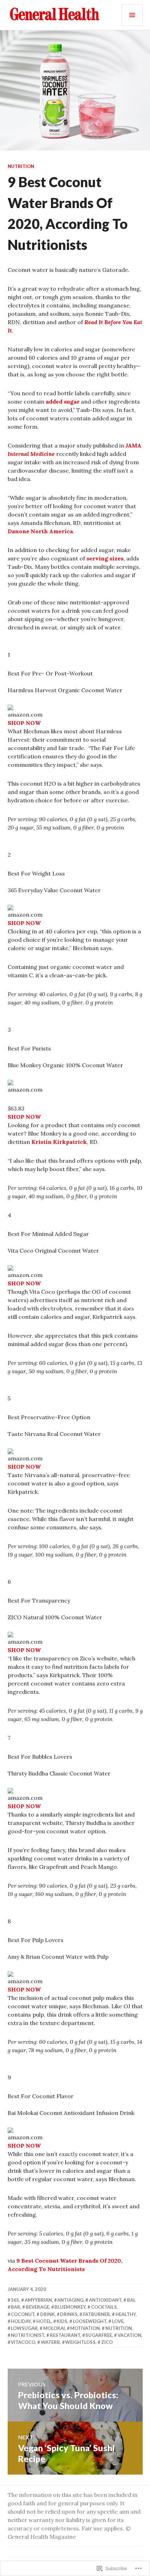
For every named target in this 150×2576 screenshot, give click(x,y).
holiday (21, 2321)
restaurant (65, 2335)
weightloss (80, 2342)
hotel (44, 2321)
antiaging (70, 2300)
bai (131, 2300)
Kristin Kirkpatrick (59, 1142)
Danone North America (40, 531)
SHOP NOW (24, 723)
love (118, 2321)
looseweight (90, 2321)
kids (62, 2321)
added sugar (63, 402)
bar (16, 2307)
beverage (37, 2307)
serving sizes (105, 558)
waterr (50, 2342)
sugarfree (99, 2335)
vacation (129, 2335)
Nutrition (21, 166)
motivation (85, 2328)
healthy (126, 2314)
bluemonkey (70, 2307)
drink (47, 2314)
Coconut (23, 2314)
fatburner (96, 2314)
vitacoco (23, 2342)
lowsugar (24, 2328)
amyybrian (38, 2300)
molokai (54, 2328)
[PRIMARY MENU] (132, 15)
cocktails (104, 2307)
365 (15, 2300)
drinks (69, 2314)
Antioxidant (105, 2300)
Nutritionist (28, 2335)
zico (107, 2342)
